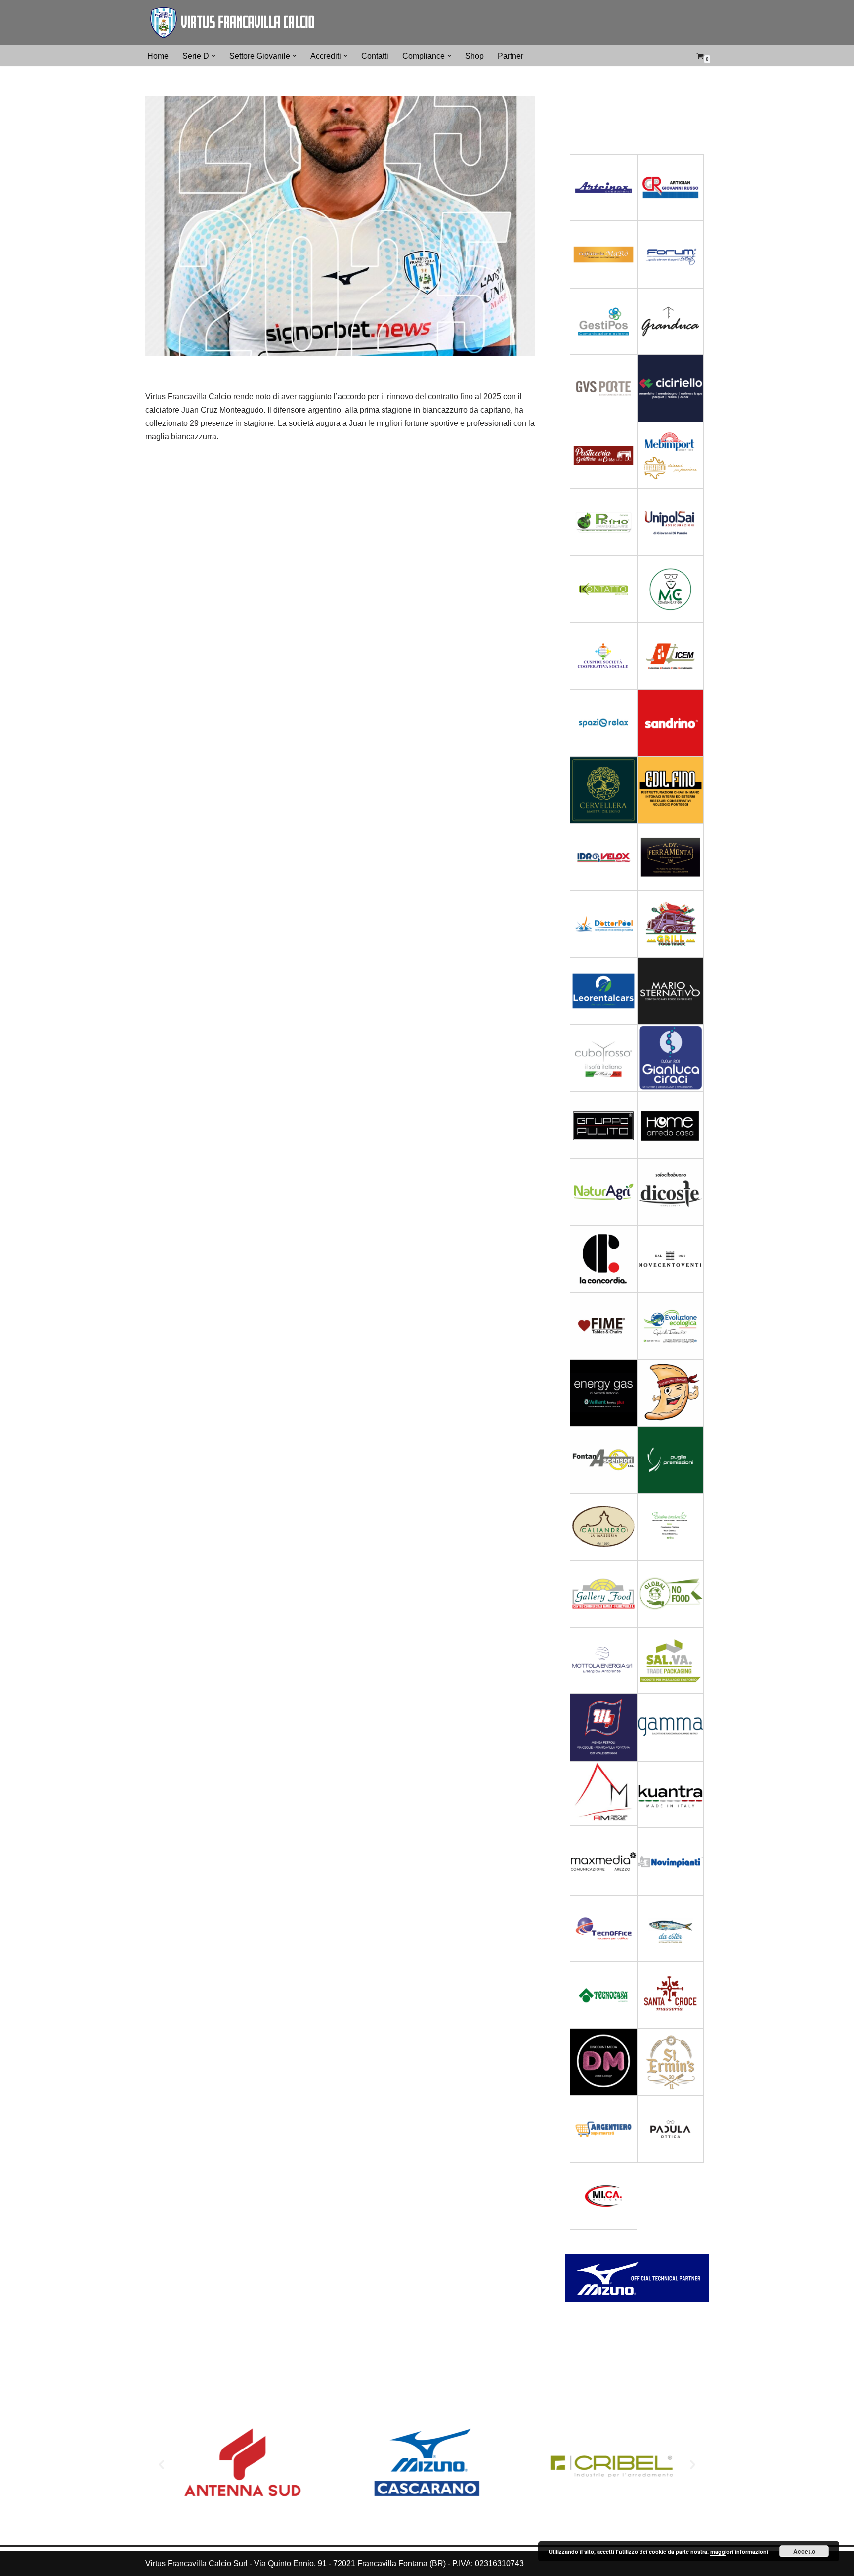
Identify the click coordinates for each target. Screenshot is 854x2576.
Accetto (804, 2551)
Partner (511, 56)
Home (158, 56)
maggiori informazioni (739, 2552)
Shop (474, 56)
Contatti (375, 56)
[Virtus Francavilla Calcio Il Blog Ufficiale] (232, 23)
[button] (213, 56)
